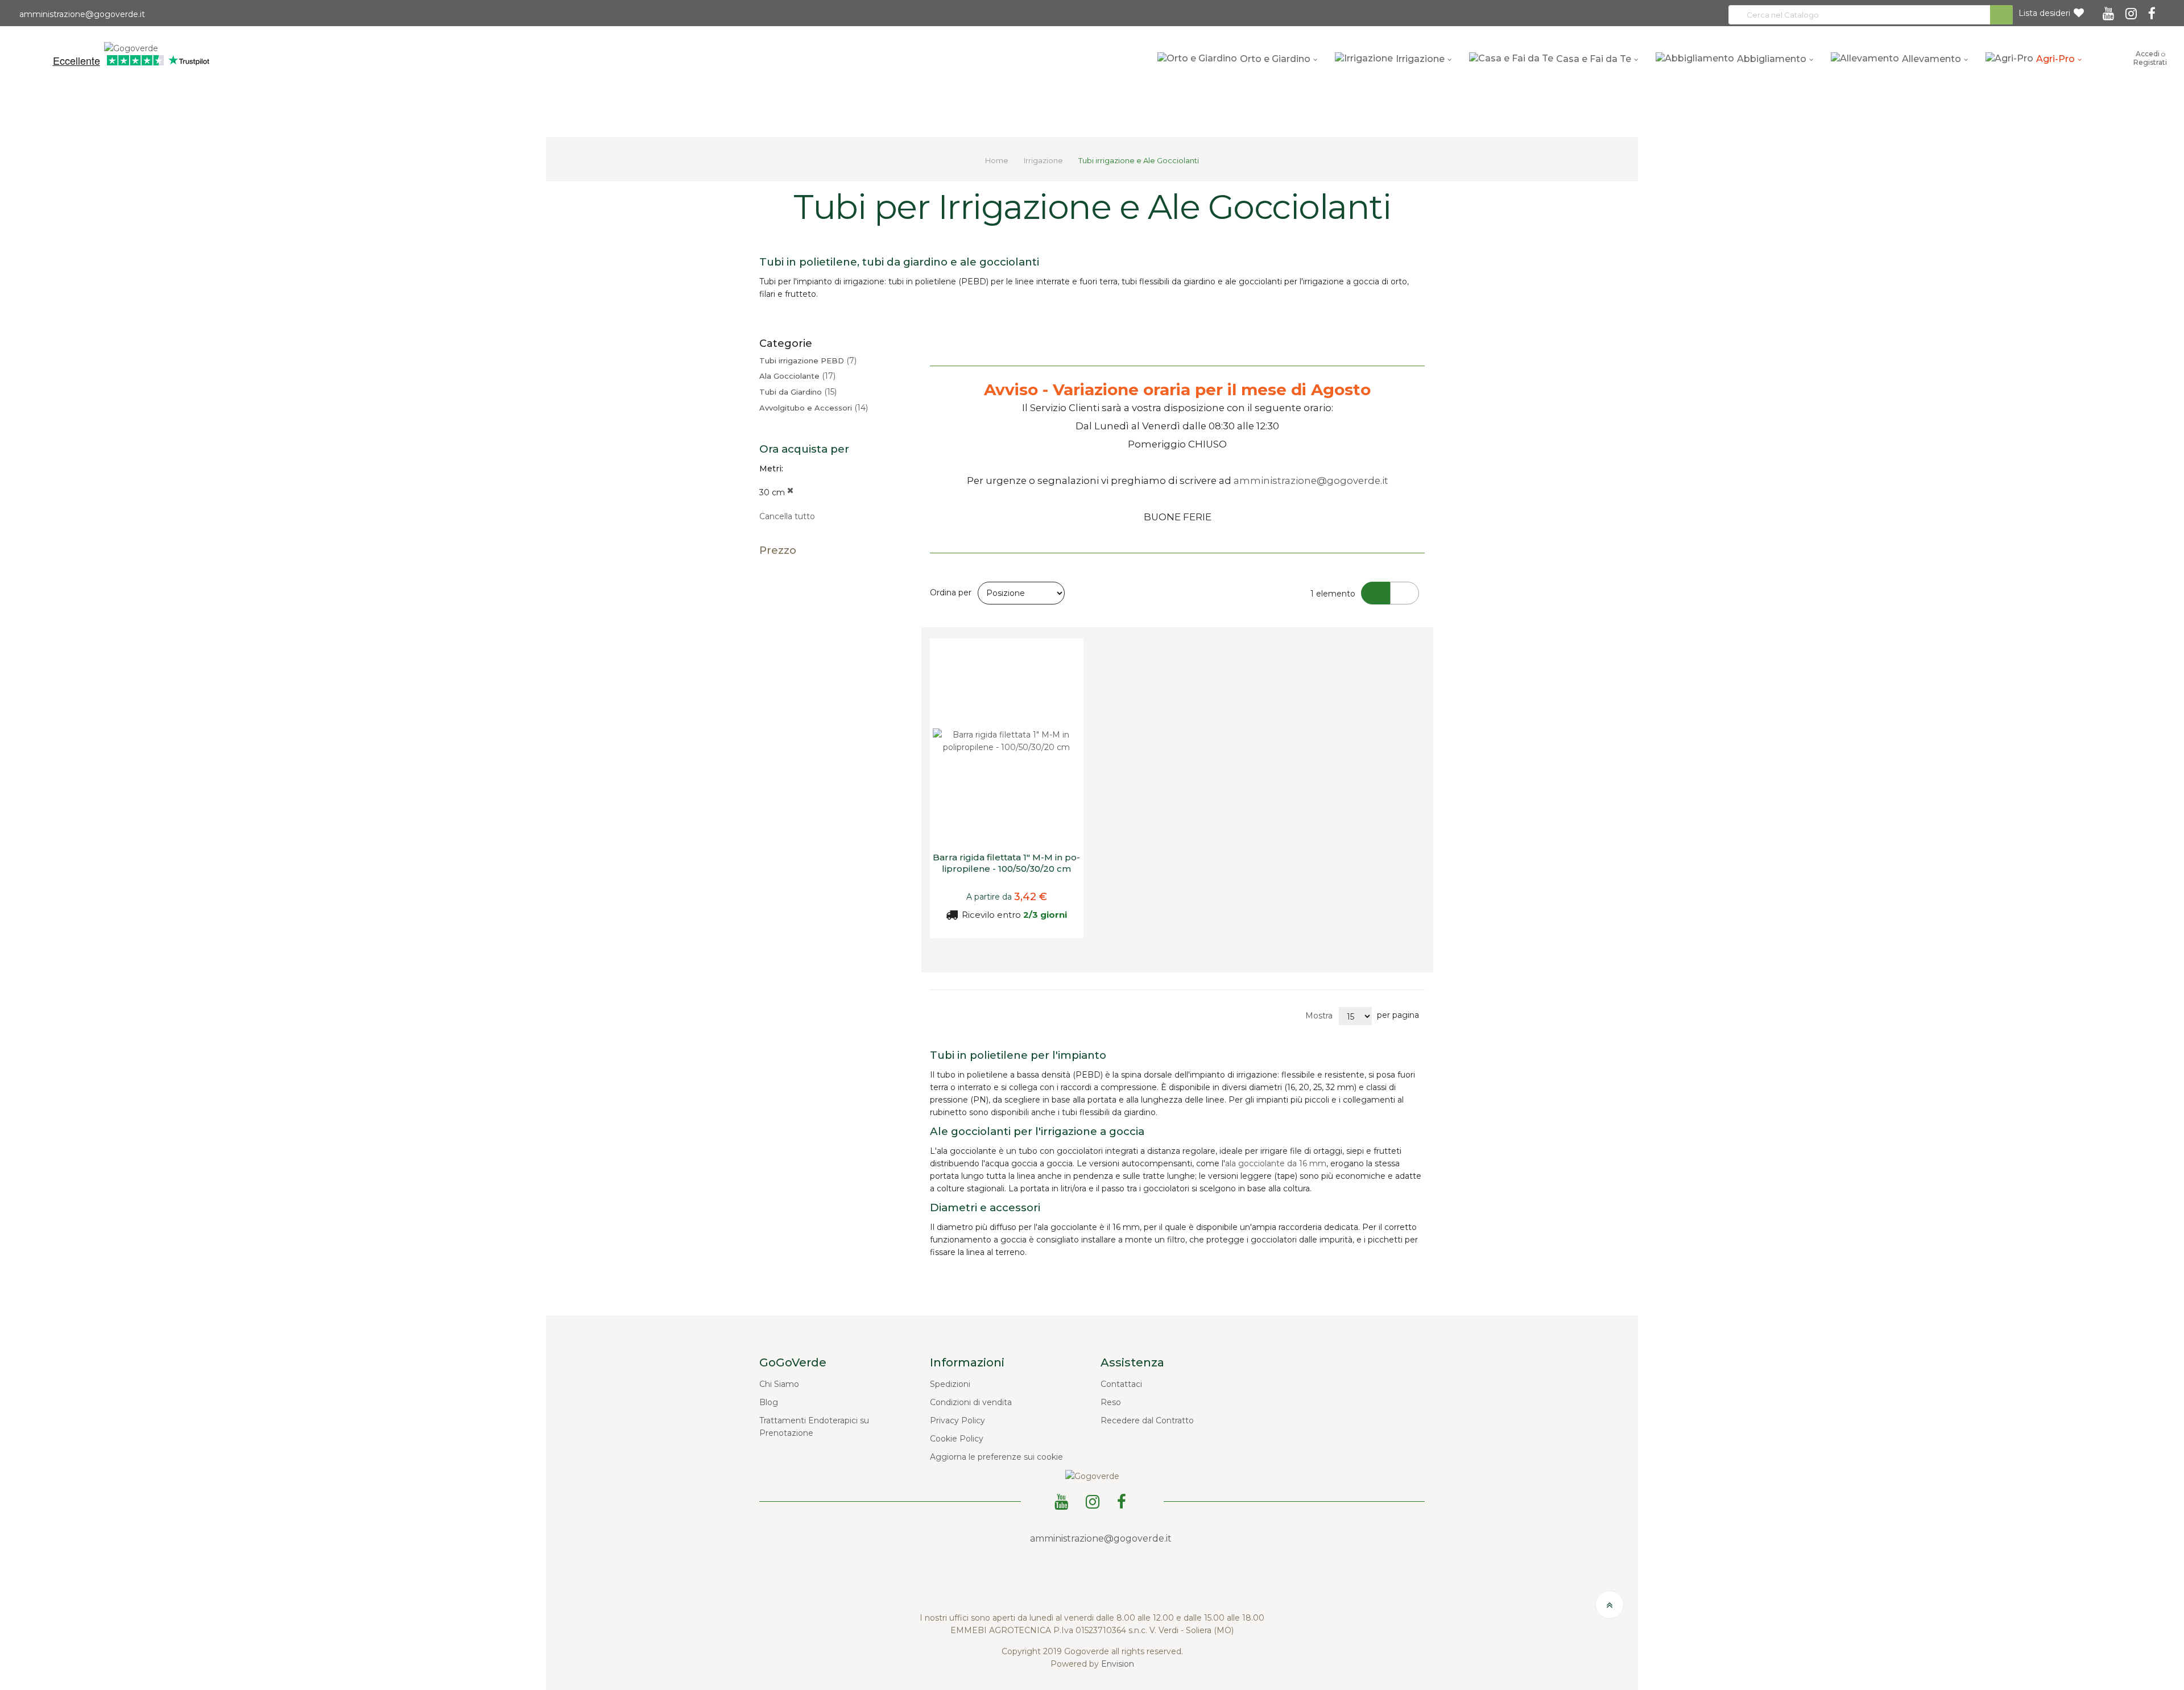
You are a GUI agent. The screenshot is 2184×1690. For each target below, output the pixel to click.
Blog (769, 1402)
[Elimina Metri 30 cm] (790, 492)
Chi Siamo (779, 1384)
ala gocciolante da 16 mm (1276, 1163)
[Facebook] (2154, 10)
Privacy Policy (957, 1420)
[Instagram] (2133, 10)
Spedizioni (950, 1384)
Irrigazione (1044, 160)
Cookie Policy (957, 1439)
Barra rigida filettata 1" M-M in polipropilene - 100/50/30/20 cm (1006, 863)
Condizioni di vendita (971, 1402)
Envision (1118, 1664)
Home (998, 160)
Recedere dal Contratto (1147, 1420)
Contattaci (1121, 1384)
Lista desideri (2044, 13)
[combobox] (1871, 15)
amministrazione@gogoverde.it (81, 14)
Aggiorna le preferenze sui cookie (996, 1457)
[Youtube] (2110, 10)
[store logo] (131, 47)
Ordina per (951, 593)
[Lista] (1405, 593)
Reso (1111, 1402)
